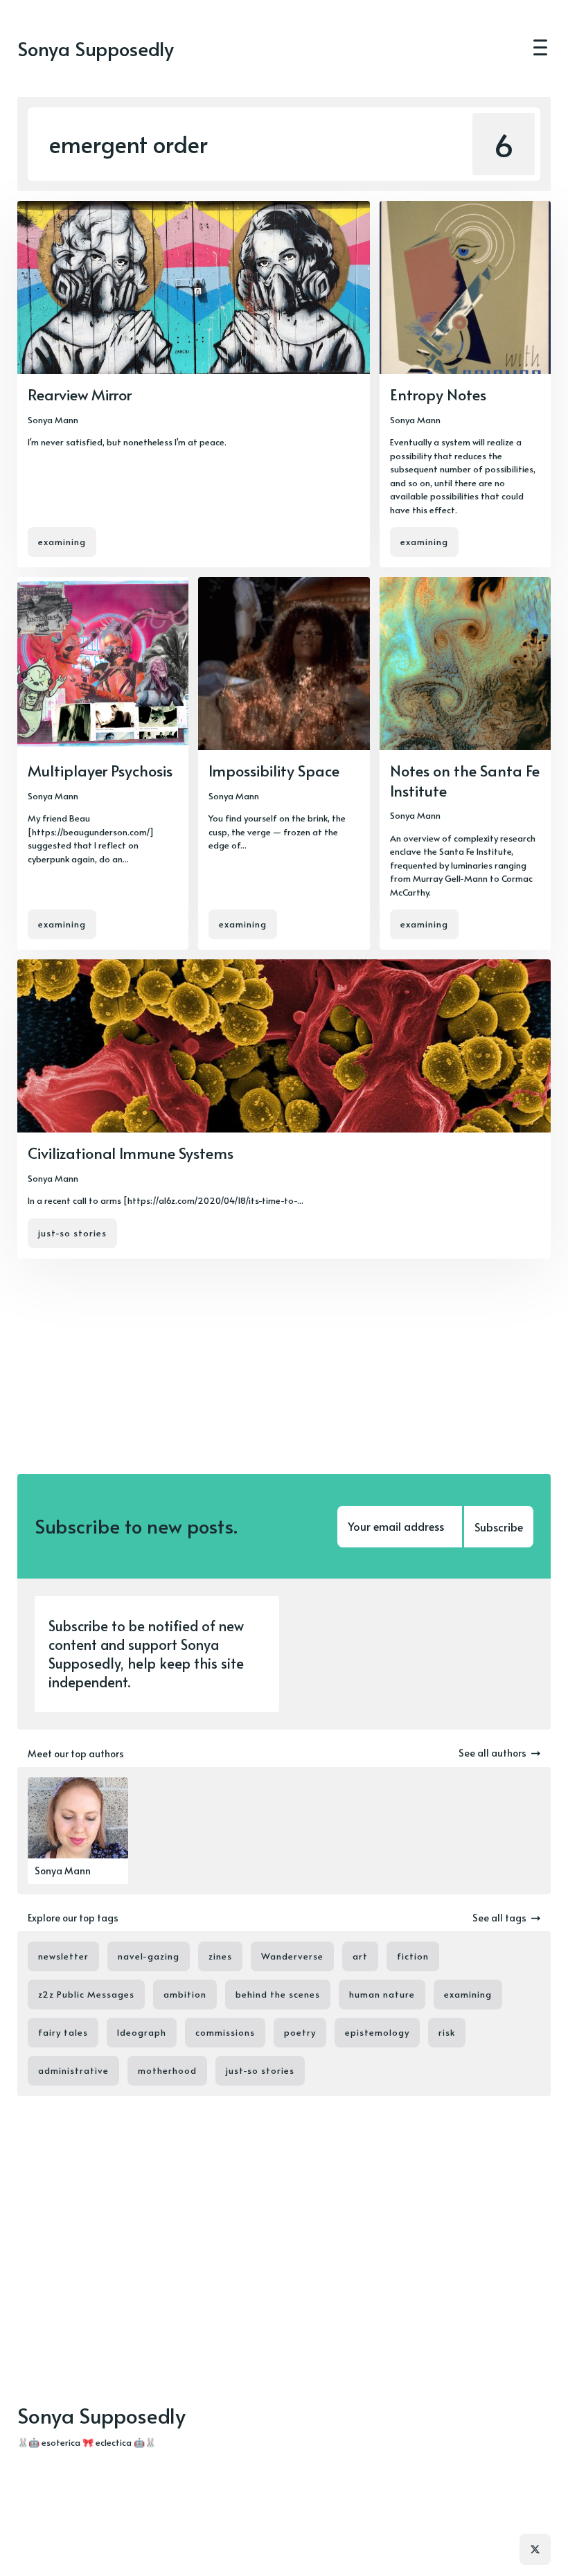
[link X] (535, 2549)
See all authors (492, 1753)
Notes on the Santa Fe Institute (465, 780)
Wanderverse (292, 1956)
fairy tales (63, 2032)
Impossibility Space (274, 770)
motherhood (167, 2070)
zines (220, 1956)
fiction (413, 1956)
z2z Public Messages (86, 1994)
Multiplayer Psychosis (100, 770)
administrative (73, 2070)
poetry (300, 2032)
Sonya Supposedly (96, 49)
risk (447, 2032)
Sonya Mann (53, 420)
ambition (185, 1994)
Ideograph (142, 2032)
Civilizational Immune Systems (131, 1153)
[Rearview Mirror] (194, 384)
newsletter (63, 1956)
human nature (382, 1994)
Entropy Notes (438, 394)
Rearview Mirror (80, 394)
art (360, 1956)
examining (62, 542)
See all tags (499, 1918)
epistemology (377, 2032)
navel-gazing (149, 1956)
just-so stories (72, 1233)
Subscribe (499, 1527)
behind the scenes (278, 1994)
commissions (225, 2032)
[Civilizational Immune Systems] (284, 1109)
